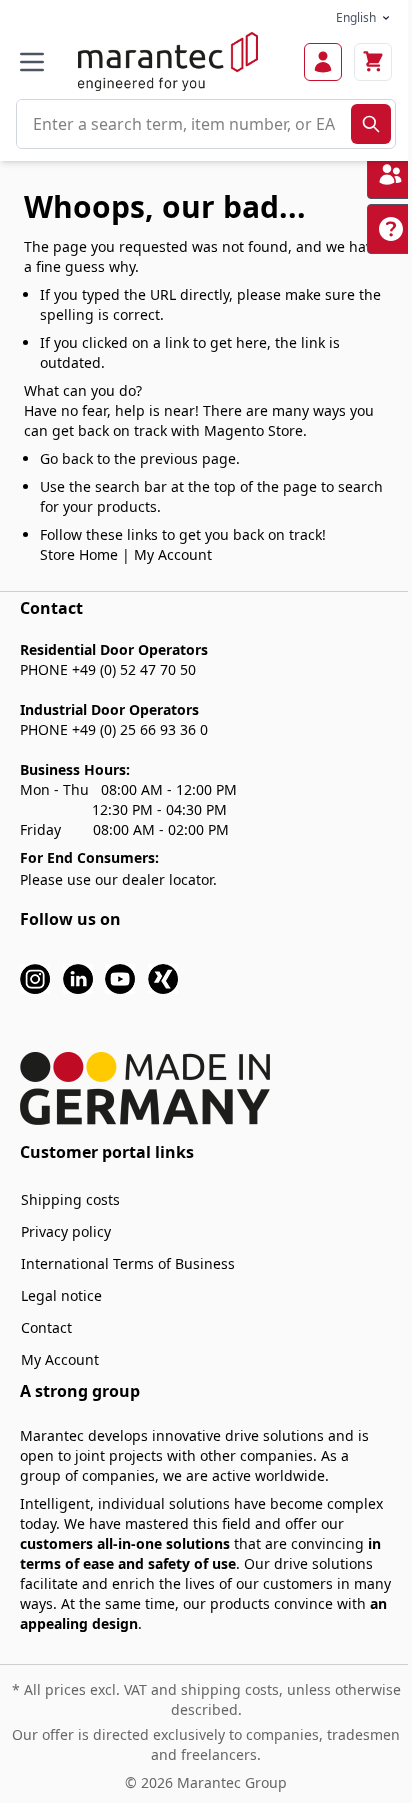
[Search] (371, 124)
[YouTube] (120, 977)
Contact (46, 1327)
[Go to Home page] (168, 61)
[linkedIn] (78, 977)
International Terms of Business (128, 1263)
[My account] (323, 62)
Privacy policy (66, 1231)
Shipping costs (70, 1199)
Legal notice (61, 1295)
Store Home (79, 554)
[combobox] (184, 124)
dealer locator (167, 879)
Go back (66, 458)
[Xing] (163, 977)
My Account (173, 554)
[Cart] (373, 62)
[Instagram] (35, 977)
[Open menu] (32, 62)
